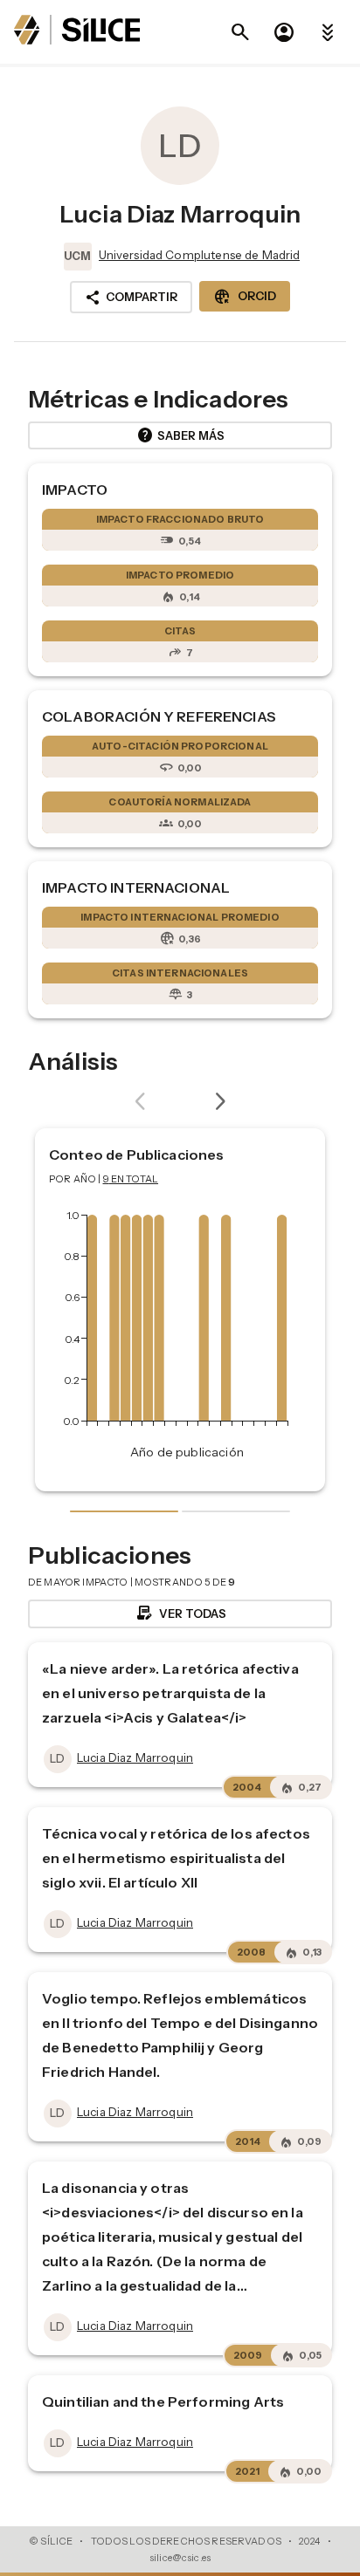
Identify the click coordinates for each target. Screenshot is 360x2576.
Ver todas (180, 1613)
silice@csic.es (180, 2558)
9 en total (131, 1179)
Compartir (131, 298)
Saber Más (180, 435)
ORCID (245, 297)
